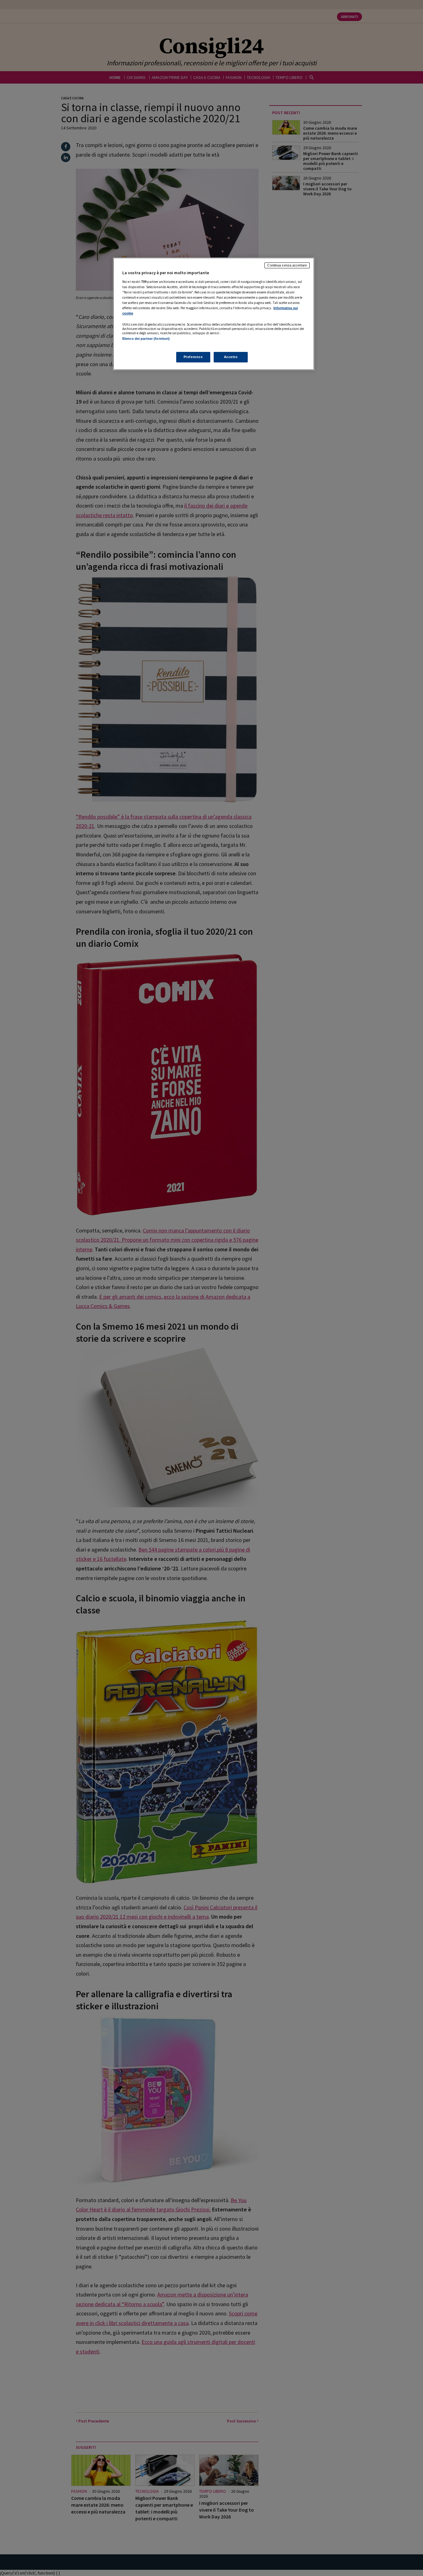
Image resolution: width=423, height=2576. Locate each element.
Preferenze (193, 357)
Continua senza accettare (287, 265)
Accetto (231, 357)
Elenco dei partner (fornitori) (146, 339)
